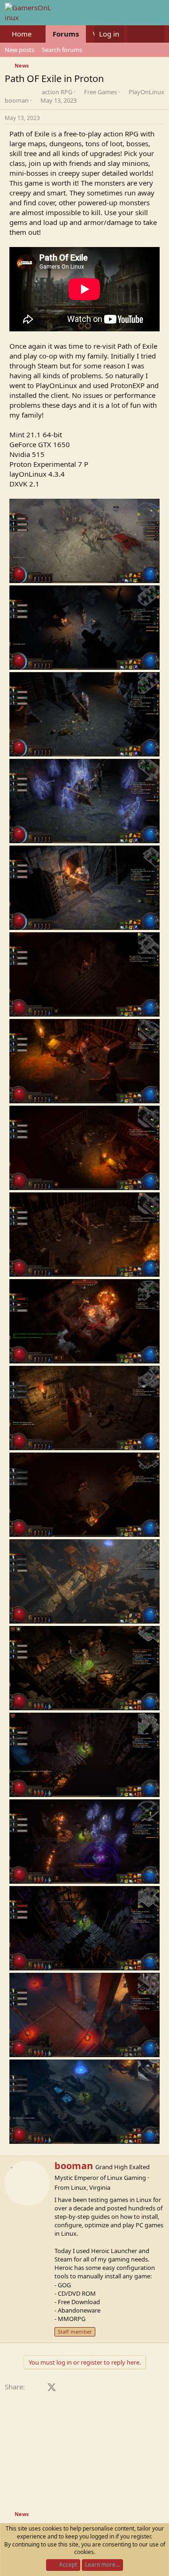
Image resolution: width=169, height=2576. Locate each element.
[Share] (161, 118)
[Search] (155, 34)
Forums (66, 34)
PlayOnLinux (146, 92)
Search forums (62, 50)
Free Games (100, 92)
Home (22, 34)
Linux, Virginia (91, 2187)
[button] (39, 34)
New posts (19, 50)
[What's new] (136, 34)
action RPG (57, 92)
